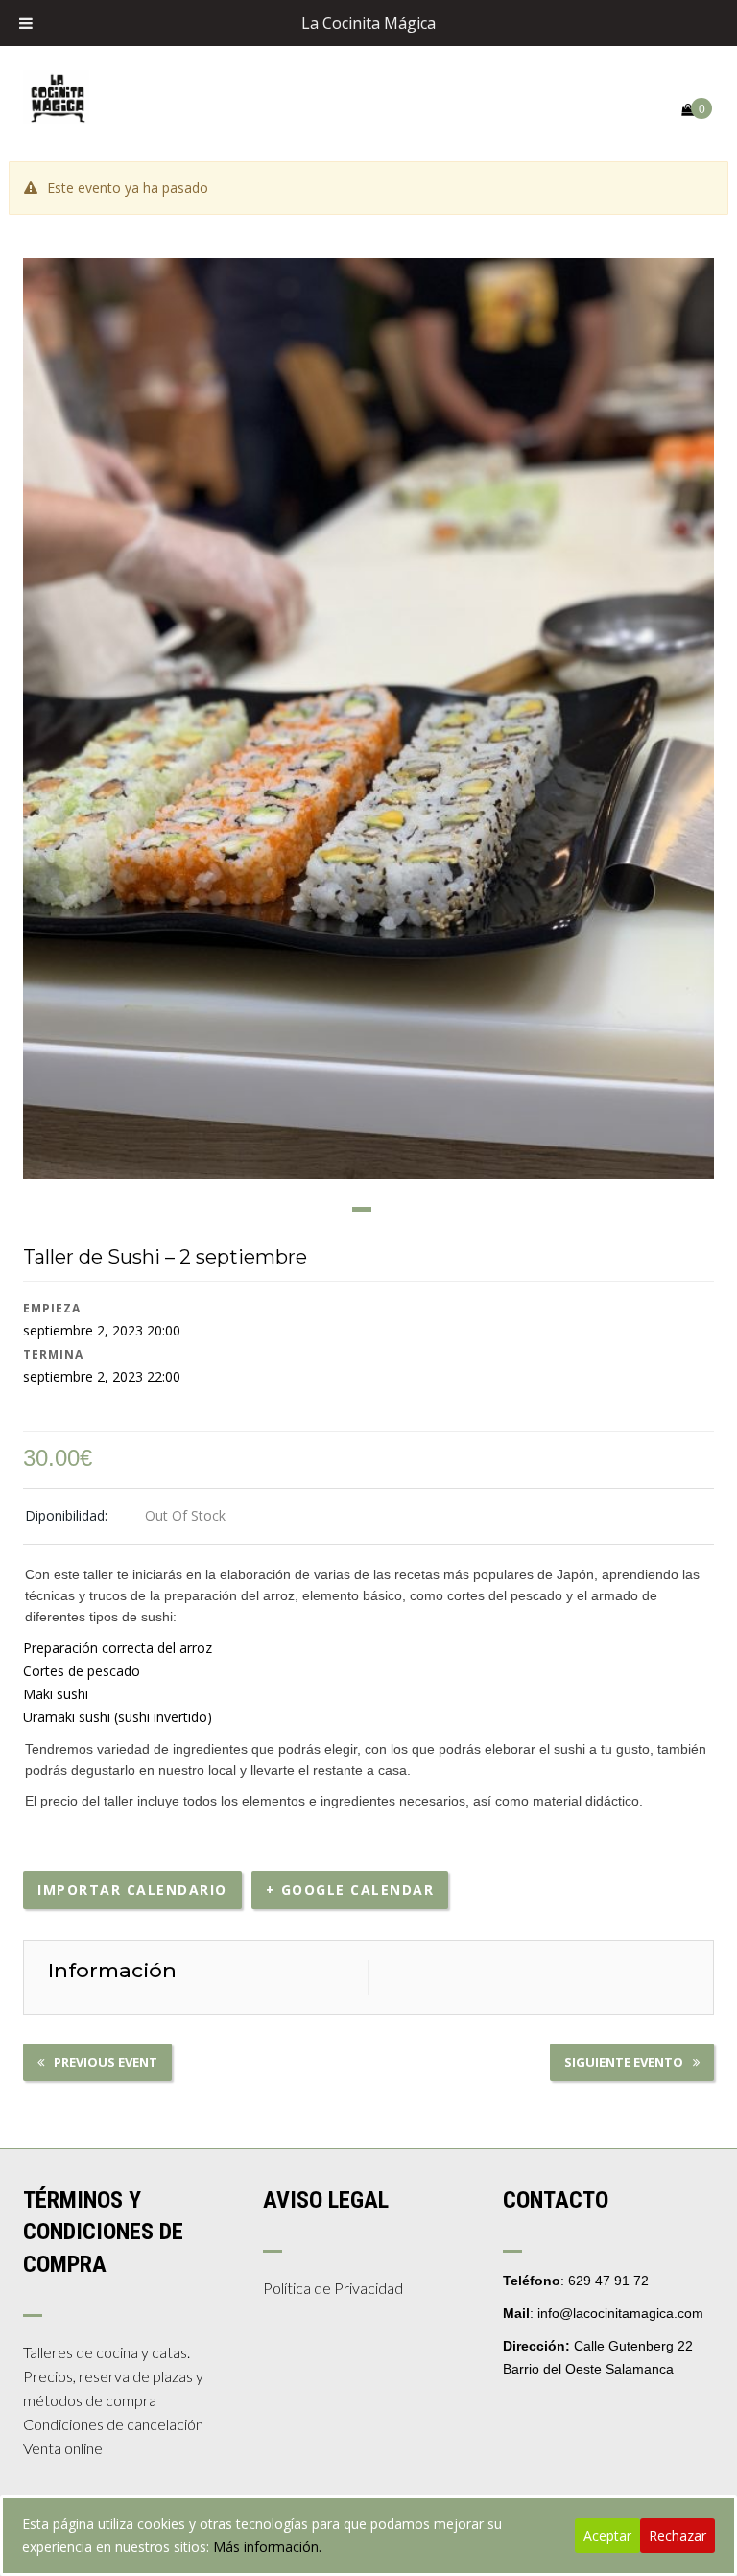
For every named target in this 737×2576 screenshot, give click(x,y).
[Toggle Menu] (26, 23)
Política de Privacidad (333, 2288)
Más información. (267, 2547)
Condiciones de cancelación (113, 2424)
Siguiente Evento (624, 2062)
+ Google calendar (350, 1890)
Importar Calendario (132, 1890)
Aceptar (607, 2535)
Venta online (63, 2448)
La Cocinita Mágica (368, 23)
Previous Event (106, 2062)
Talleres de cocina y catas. (107, 2352)
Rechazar (678, 2535)
